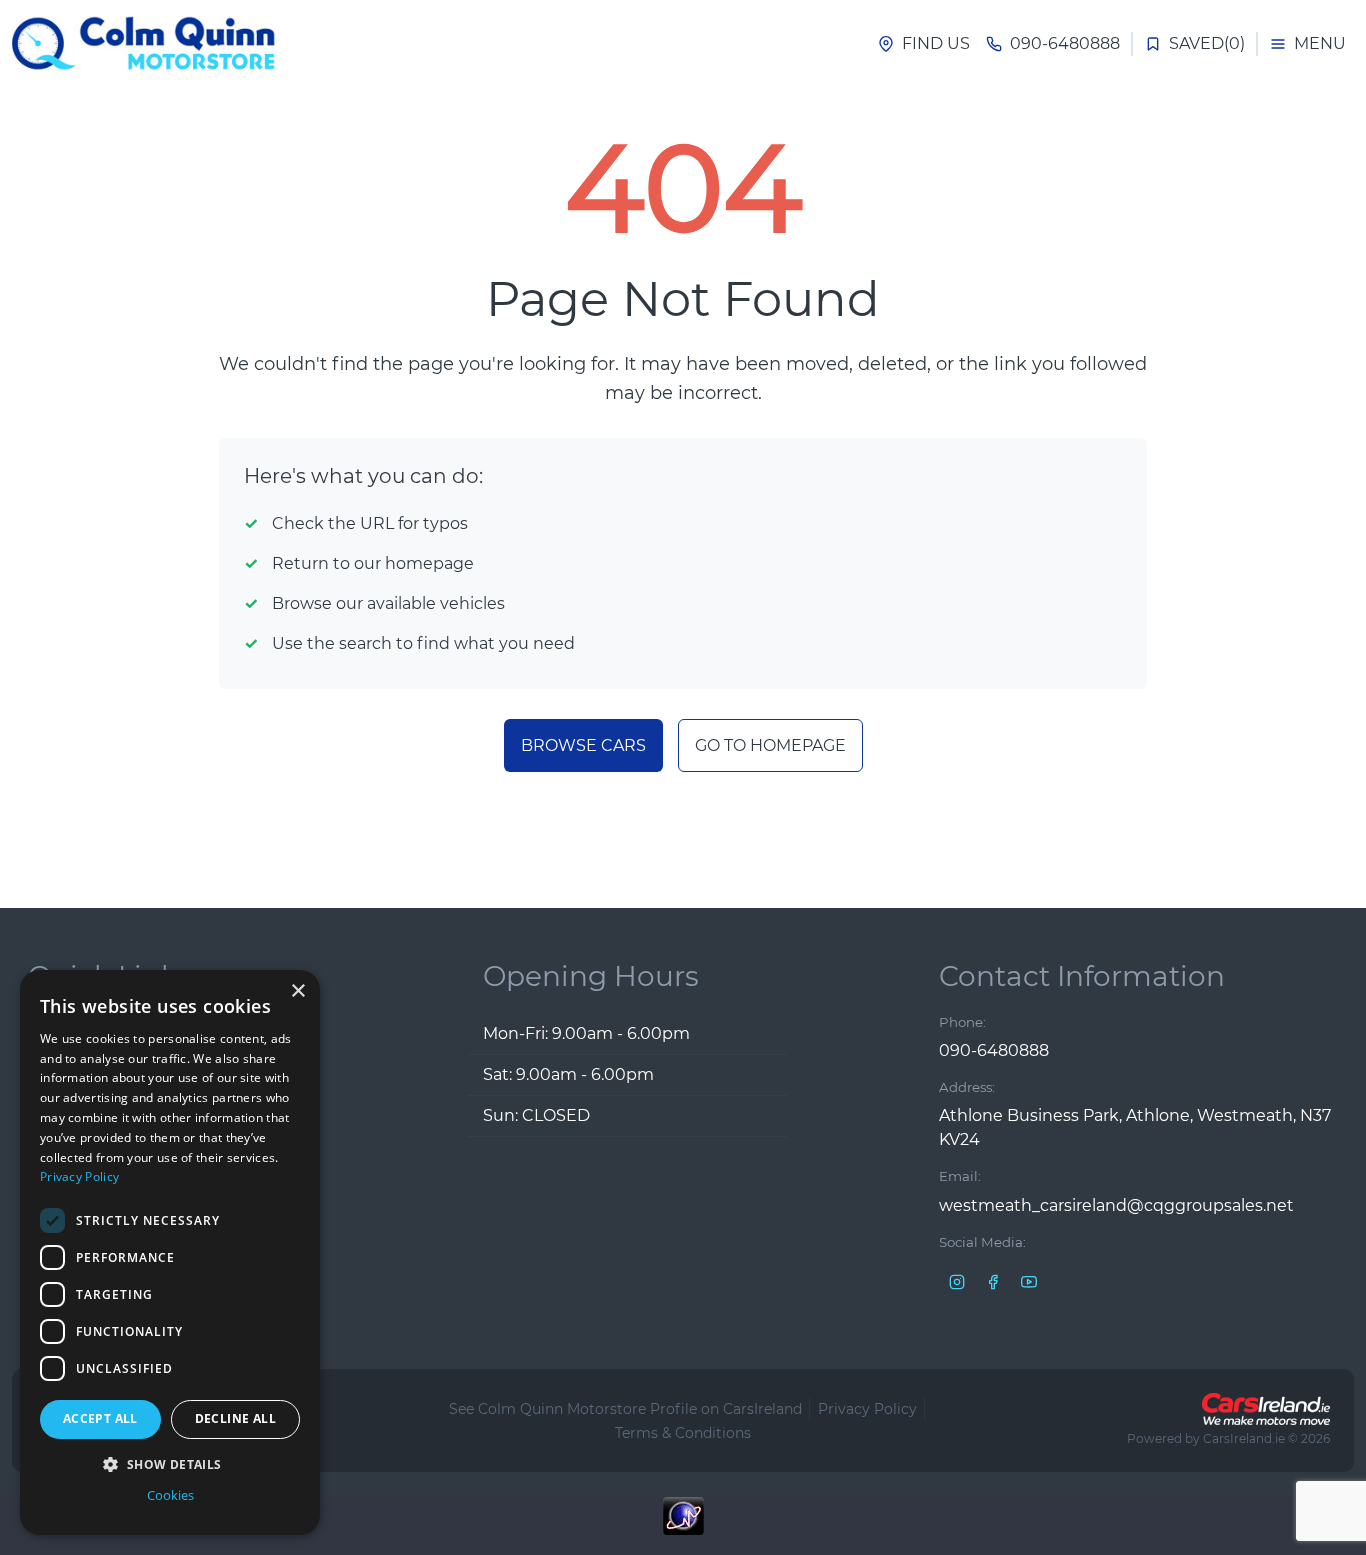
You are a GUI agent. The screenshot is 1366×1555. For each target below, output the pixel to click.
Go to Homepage (770, 745)
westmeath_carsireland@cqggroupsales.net (1116, 1205)
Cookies (170, 1495)
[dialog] (170, 1252)
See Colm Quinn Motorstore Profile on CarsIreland (625, 1409)
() (1207, 43)
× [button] (297, 991)
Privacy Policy (867, 1409)
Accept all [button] (100, 1418)
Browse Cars (583, 745)
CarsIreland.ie (1244, 1438)
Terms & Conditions (683, 1433)
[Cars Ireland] (1266, 1409)
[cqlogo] (148, 44)
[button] (170, 1464)
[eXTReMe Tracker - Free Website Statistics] (683, 1526)
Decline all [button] (235, 1418)
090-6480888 (994, 1050)
